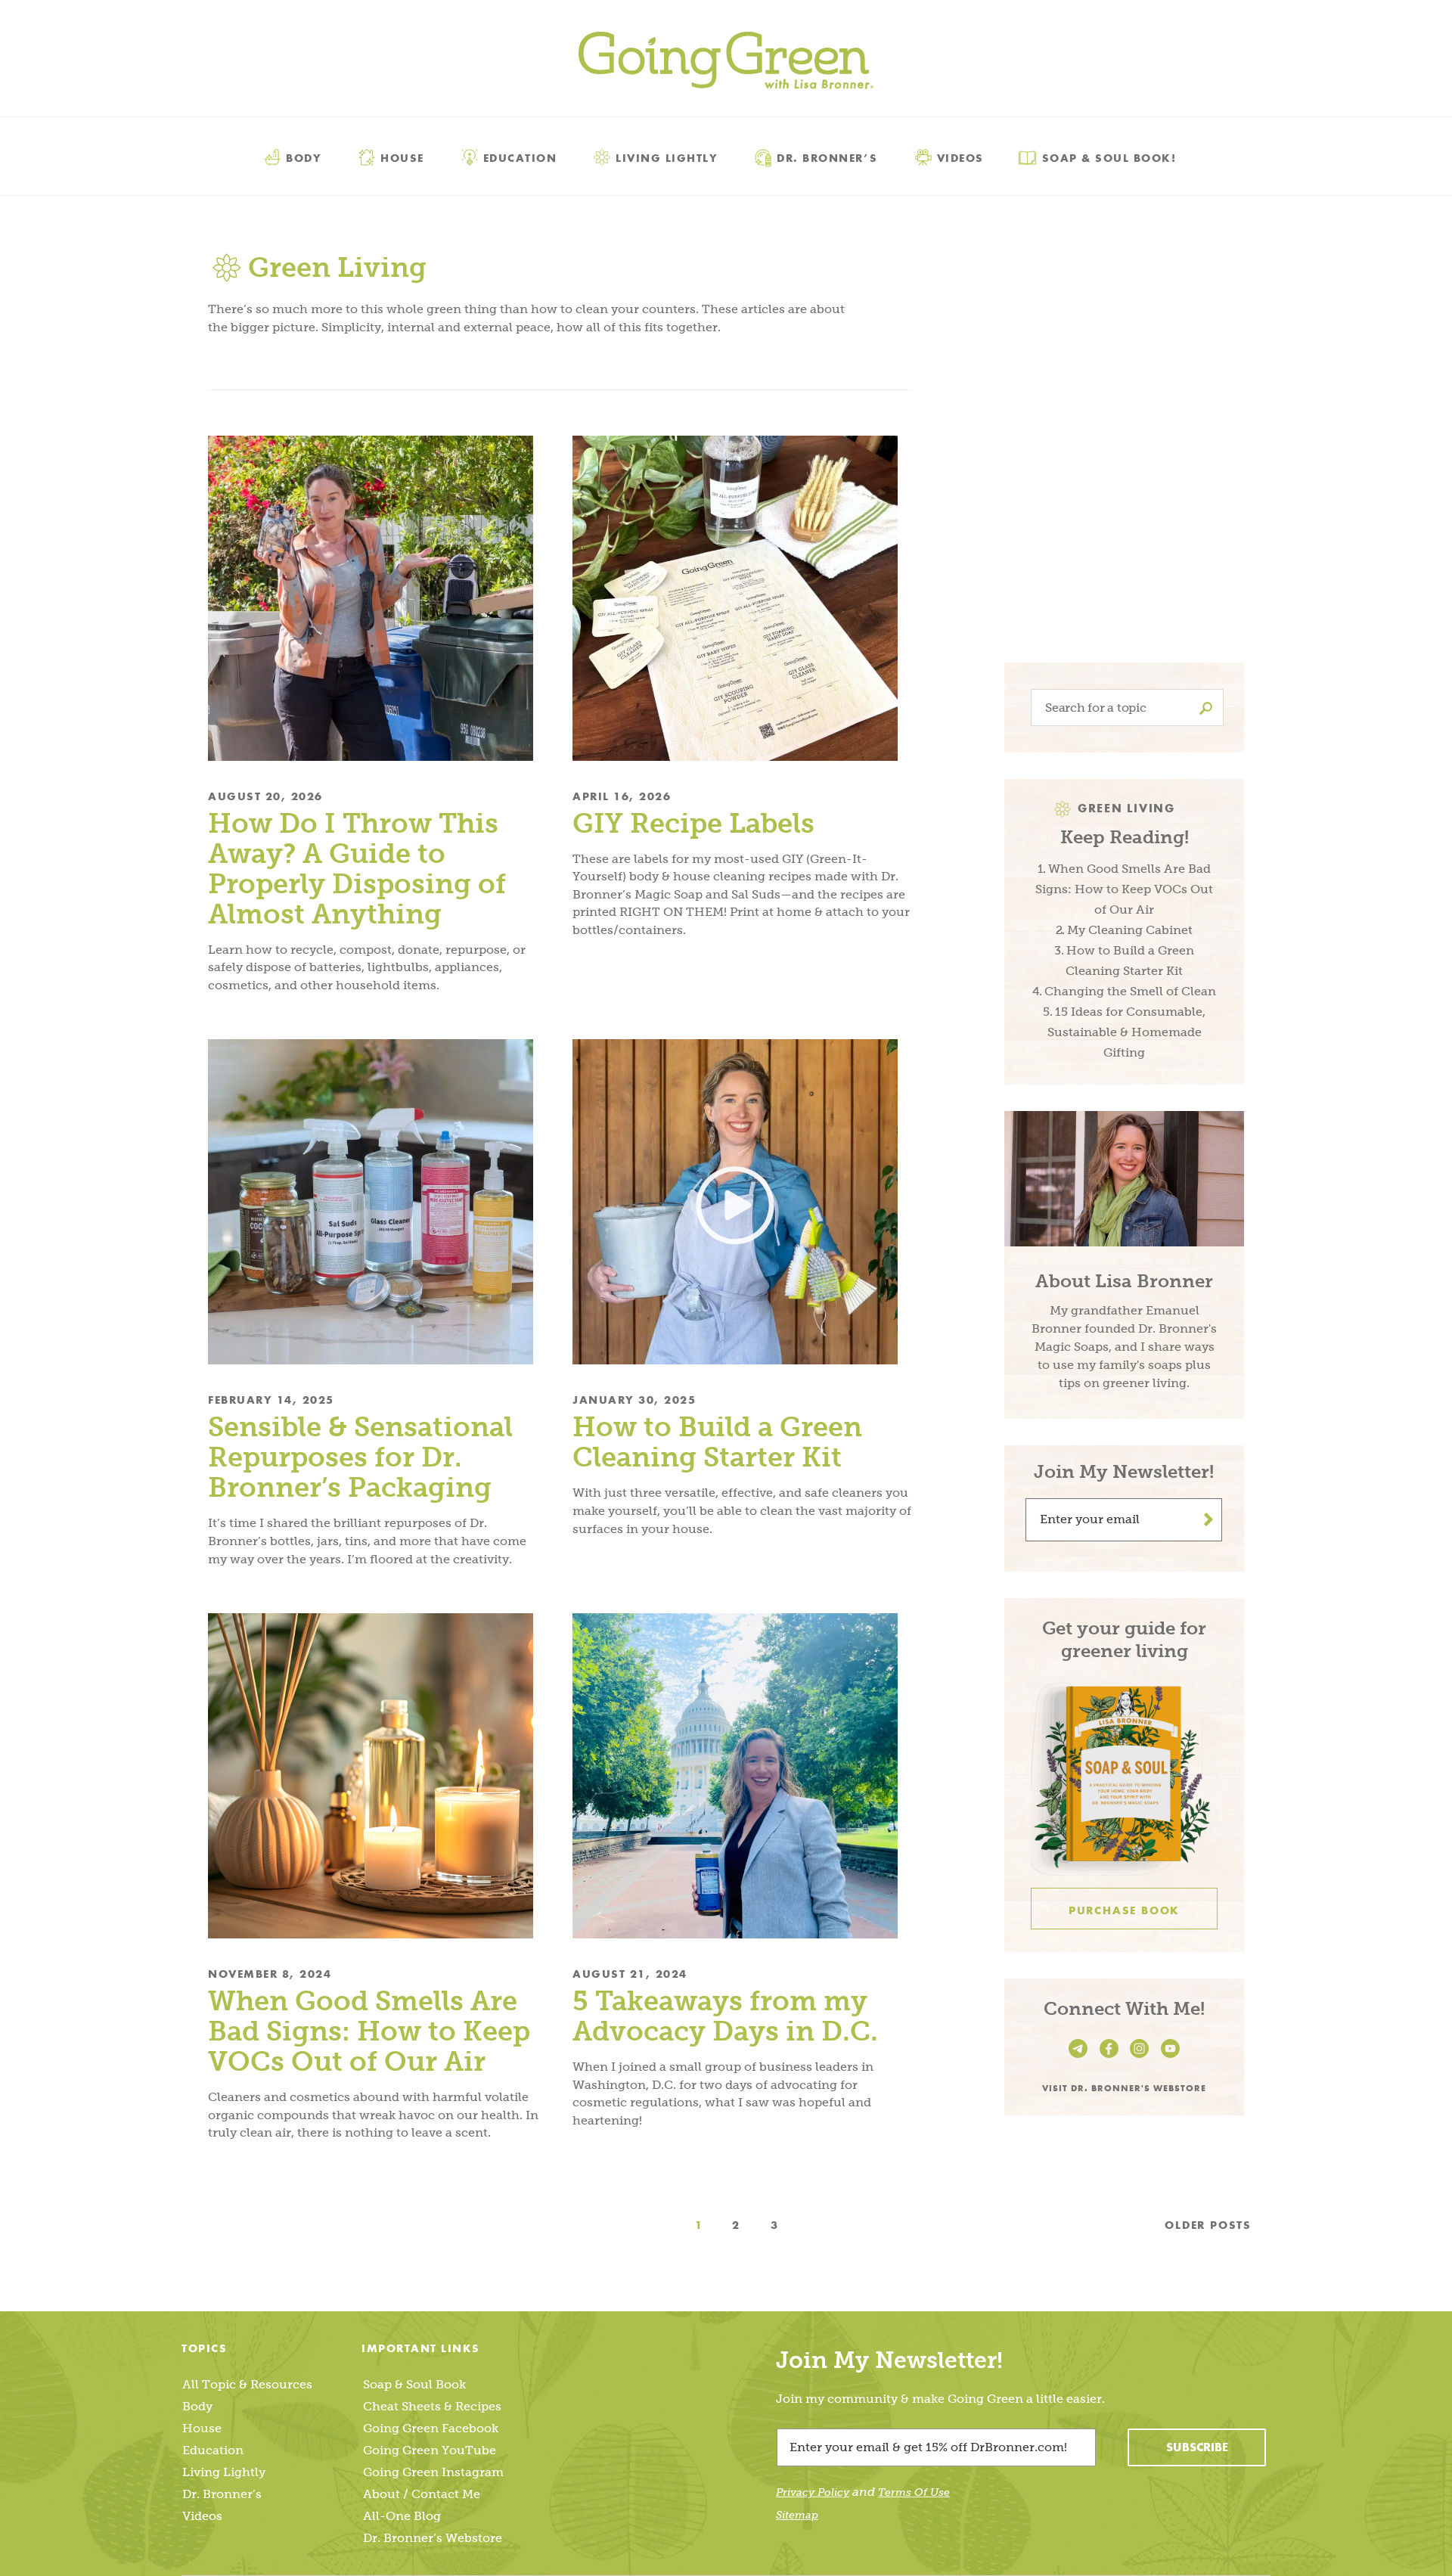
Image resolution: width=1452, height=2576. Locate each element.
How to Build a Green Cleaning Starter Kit (717, 1442)
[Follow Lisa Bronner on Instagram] (1142, 2058)
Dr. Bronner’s (827, 157)
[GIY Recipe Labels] (742, 598)
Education (520, 157)
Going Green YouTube (430, 2450)
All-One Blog (402, 2516)
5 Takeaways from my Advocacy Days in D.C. (729, 2016)
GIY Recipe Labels (693, 823)
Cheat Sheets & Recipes (432, 2406)
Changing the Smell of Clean (1130, 991)
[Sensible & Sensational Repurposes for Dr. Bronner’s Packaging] (377, 1202)
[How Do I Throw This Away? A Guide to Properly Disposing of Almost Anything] (377, 598)
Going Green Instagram (433, 2472)
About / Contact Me (422, 2494)
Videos (960, 157)
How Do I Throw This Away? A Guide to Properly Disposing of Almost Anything (357, 869)
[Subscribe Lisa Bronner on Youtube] (1170, 2058)
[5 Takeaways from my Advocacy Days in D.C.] (742, 1776)
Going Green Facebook (431, 2428)
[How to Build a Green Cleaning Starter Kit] (742, 1202)
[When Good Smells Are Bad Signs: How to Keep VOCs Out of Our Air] (377, 1776)
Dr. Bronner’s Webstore (433, 2538)
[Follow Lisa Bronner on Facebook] (1111, 2058)
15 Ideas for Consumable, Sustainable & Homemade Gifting (1126, 1032)
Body (304, 157)
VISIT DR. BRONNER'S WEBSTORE (1124, 2087)
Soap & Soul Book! (1109, 157)
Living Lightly (667, 157)
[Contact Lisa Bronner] (1080, 2058)
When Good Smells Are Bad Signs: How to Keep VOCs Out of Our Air (369, 2031)
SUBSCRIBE (1197, 2447)
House (402, 157)
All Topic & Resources (247, 2384)
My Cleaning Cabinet (1130, 930)
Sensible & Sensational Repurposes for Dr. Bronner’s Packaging (360, 1457)
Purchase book (1124, 1910)
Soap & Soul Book (414, 2384)
